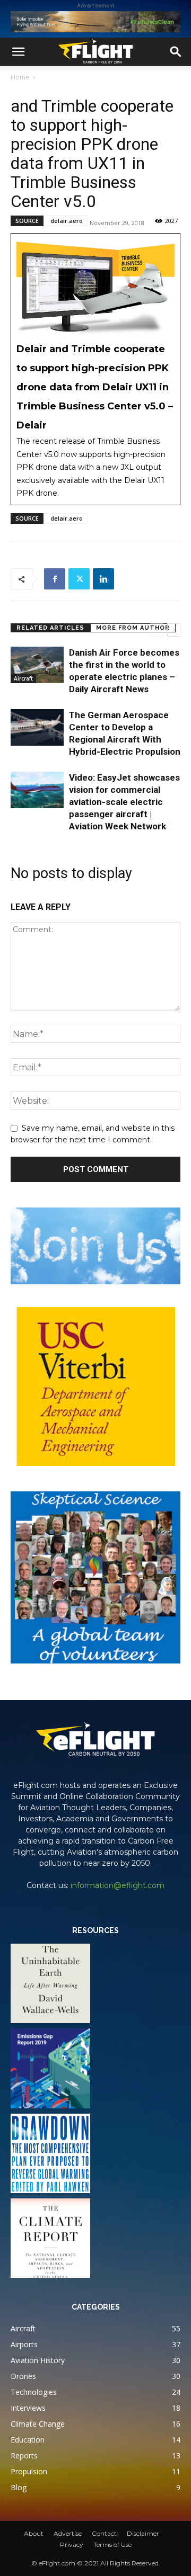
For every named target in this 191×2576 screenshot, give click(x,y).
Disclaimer (143, 2533)
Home (20, 77)
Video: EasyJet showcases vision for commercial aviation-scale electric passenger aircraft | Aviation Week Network (124, 802)
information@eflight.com (118, 1885)
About (34, 2533)
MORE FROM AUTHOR (133, 628)
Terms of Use (112, 2544)
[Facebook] (55, 579)
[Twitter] (79, 579)
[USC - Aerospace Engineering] (95, 1387)
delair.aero (67, 221)
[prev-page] (157, 630)
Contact (104, 2533)
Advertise (68, 2533)
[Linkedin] (103, 579)
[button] (18, 52)
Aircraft (23, 678)
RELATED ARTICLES (50, 628)
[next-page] (174, 630)
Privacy (72, 2544)
